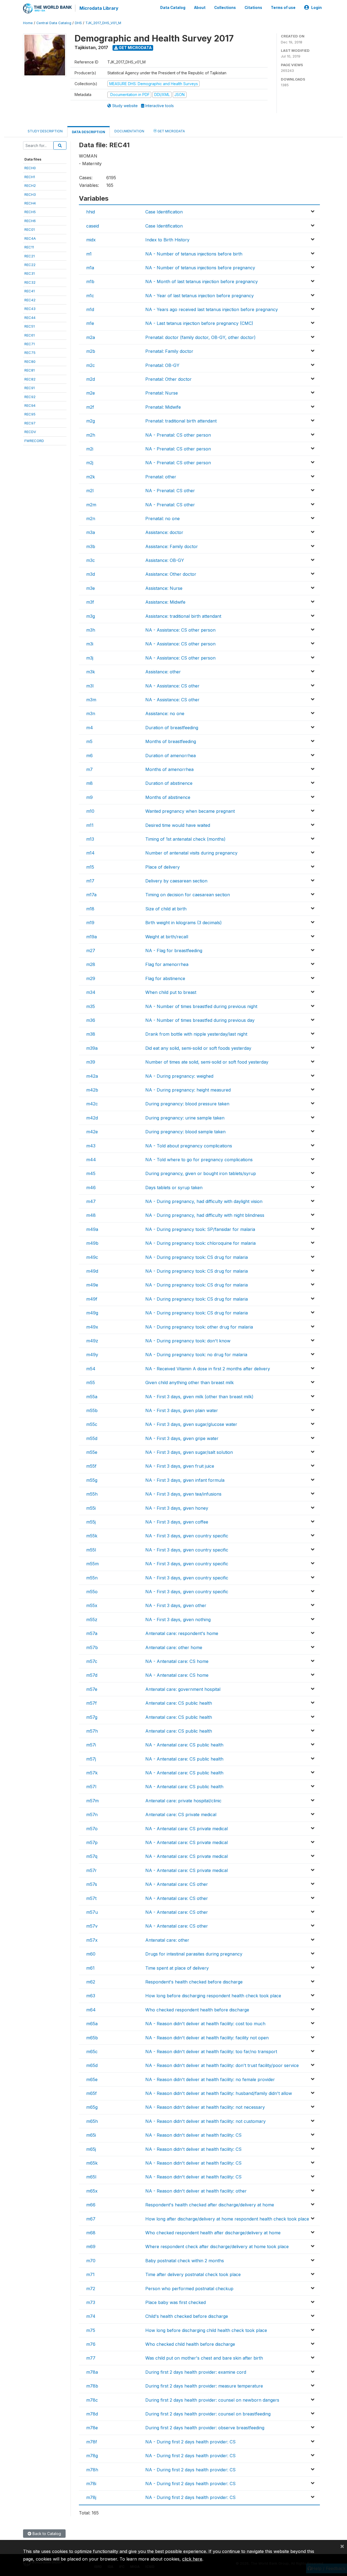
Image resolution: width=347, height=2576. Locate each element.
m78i (91, 2484)
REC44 (30, 318)
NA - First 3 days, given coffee (177, 1522)
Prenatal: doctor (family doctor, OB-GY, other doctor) (200, 337)
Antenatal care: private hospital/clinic (183, 1801)
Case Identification (164, 212)
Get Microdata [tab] (171, 131)
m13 (90, 839)
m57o (92, 1829)
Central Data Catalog (54, 23)
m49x (92, 1327)
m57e (92, 1689)
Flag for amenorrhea (167, 964)
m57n (92, 1815)
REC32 (30, 282)
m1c (90, 296)
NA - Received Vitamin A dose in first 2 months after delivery (208, 1369)
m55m (92, 1564)
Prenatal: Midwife (163, 407)
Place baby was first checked (176, 2302)
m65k (92, 2163)
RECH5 (30, 212)
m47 (91, 1201)
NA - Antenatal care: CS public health (184, 1745)
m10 (90, 811)
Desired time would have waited (178, 825)
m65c (92, 2052)
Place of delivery (163, 867)
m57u (92, 1912)
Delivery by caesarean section (176, 881)
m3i (90, 644)
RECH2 (30, 185)
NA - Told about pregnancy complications (189, 1146)
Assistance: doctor (164, 532)
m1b (90, 281)
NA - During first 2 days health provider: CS (190, 2442)
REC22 (30, 265)
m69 (91, 2247)
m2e (91, 393)
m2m (91, 505)
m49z (92, 1341)
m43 (91, 1146)
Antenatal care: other (167, 1940)
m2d (91, 379)
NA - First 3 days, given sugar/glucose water (191, 1424)
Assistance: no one (165, 713)
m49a (92, 1229)
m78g (92, 2456)
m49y (92, 1355)
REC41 (30, 291)
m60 (91, 1954)
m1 (89, 254)
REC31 (30, 273)
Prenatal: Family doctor (169, 351)
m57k (92, 1773)
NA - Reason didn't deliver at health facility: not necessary (205, 2107)
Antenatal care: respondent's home (182, 1633)
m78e (92, 2428)
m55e (92, 1452)
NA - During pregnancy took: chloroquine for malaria (200, 1243)
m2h (91, 435)
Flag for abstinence (165, 978)
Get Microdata (135, 48)
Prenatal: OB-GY (162, 365)
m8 (89, 783)
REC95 (30, 414)
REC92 (30, 397)
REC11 (29, 247)
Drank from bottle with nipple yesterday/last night (196, 1034)
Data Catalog (173, 8)
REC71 (30, 344)
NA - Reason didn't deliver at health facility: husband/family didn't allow (219, 2093)
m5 (89, 741)
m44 (91, 1160)
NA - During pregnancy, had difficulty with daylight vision (204, 1201)
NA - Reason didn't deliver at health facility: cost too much (205, 2024)
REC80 (30, 361)
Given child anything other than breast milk (189, 1383)
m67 (91, 2219)
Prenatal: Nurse (162, 393)
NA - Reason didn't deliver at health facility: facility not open (207, 2038)
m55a (92, 1397)
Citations (253, 8)
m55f (91, 1466)
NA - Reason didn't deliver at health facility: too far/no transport (211, 2052)
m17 (90, 881)
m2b (91, 351)
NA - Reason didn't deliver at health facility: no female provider (210, 2079)
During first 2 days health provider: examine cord (196, 2372)
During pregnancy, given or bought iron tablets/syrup (201, 1173)
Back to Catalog (46, 2534)
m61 (90, 1968)
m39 (91, 1062)
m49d (92, 1271)
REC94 (30, 405)
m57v (92, 1926)
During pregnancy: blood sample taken (185, 1132)
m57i (91, 1745)
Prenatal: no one (163, 519)
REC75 (30, 353)
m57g (92, 1717)
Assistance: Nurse (164, 588)
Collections (225, 8)
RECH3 (30, 194)
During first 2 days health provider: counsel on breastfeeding (208, 2414)
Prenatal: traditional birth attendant (181, 421)
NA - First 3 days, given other (176, 1605)
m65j (91, 2149)
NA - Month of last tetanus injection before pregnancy (202, 281)
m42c (92, 1104)
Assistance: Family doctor (172, 546)
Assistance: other (163, 672)
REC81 (30, 370)
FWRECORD (34, 441)
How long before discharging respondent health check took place (213, 1996)
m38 (91, 1034)
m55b (92, 1410)
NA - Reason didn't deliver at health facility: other (196, 2191)
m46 (91, 1188)
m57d (92, 1675)
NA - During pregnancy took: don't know (188, 1341)
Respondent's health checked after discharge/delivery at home (210, 2205)
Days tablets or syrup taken (174, 1188)
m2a (91, 337)
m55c (92, 1424)
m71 (90, 2274)
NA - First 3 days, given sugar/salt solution (189, 1452)
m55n (92, 1578)
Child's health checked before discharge (187, 2316)
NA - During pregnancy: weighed (179, 1076)
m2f (90, 407)
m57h (92, 1731)
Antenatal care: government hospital (183, 1689)
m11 (90, 825)
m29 (91, 978)
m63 (91, 1996)
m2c (91, 365)
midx (91, 240)
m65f (91, 2093)
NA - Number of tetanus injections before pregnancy (200, 268)
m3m (91, 700)
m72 (91, 2289)
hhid (91, 212)
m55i (91, 1508)
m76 (91, 2344)
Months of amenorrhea (169, 769)
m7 (89, 769)
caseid (93, 226)
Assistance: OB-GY (165, 560)
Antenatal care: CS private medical (181, 1815)
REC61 (30, 335)
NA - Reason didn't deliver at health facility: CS (193, 2135)
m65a (92, 2024)
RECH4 (30, 203)
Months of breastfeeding (171, 741)
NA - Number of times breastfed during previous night (201, 1006)
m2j (90, 463)
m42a (92, 1076)
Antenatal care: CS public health (179, 1703)
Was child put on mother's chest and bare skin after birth (204, 2358)
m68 (91, 2233)
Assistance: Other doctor (171, 574)
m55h (92, 1494)
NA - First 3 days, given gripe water (182, 1438)
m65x (92, 2191)
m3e (91, 588)
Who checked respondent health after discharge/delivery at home (213, 2233)
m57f (91, 1703)
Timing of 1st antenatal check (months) (185, 839)
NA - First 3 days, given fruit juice (180, 1466)
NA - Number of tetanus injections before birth (194, 254)
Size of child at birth (166, 909)
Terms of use (283, 8)
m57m (92, 1801)
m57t (91, 1898)
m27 (91, 951)
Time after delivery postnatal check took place (193, 2274)
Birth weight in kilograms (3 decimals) (184, 923)
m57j (91, 1759)
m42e (92, 1132)
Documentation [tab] (129, 131)
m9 (89, 797)
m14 (90, 853)
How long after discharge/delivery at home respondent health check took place (227, 2219)
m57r (91, 1870)
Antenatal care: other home (174, 1647)
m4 (90, 728)
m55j (91, 1522)
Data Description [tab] (89, 132)
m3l (90, 686)
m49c (92, 1257)
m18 (90, 909)
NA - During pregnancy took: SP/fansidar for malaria (200, 1229)
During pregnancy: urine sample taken (185, 1118)
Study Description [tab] (45, 131)
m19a (91, 937)
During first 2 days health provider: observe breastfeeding (205, 2428)
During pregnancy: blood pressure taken (187, 1104)
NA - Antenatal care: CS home (177, 1661)
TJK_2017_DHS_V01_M (103, 23)
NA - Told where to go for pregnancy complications (199, 1160)
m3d (91, 574)
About (200, 8)
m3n (91, 713)
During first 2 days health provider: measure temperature (204, 2386)
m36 (91, 1020)
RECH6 (30, 221)
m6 (89, 756)
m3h (91, 630)
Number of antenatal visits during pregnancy (191, 853)
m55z (92, 1620)
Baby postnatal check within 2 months (185, 2261)
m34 (91, 992)
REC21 (30, 256)
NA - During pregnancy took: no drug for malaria (196, 1355)
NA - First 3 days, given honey (177, 1508)
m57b (92, 1647)
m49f (92, 1299)
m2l (90, 491)
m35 (91, 1006)
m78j (91, 2497)
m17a (91, 895)
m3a (91, 532)
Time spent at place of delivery (177, 1968)
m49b (92, 1243)
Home (28, 23)
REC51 (30, 326)
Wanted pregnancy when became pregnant (190, 811)
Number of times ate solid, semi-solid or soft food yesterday (207, 1062)
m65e (92, 2079)
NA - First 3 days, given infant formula (185, 1480)
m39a (92, 1048)
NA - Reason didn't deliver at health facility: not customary (205, 2121)
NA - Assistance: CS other (172, 686)
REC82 (30, 379)
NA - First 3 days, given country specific (187, 1536)
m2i (90, 449)
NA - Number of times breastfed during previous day (200, 1020)
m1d (90, 309)
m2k (91, 477)
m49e (92, 1285)
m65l (91, 2177)
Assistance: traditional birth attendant (183, 616)
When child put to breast (171, 992)
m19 (90, 923)
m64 (91, 2010)
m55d (92, 1438)
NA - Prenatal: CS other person (178, 435)
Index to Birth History (167, 240)
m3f (90, 602)
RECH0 (30, 168)
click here (192, 2559)
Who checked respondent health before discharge (197, 2010)
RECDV (30, 432)
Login (317, 8)
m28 (91, 964)
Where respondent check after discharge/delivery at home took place (217, 2247)
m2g (91, 421)
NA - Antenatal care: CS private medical (187, 1829)
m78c (92, 2400)
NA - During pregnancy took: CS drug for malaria (197, 1257)
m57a (92, 1633)
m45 (91, 1173)
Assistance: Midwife (165, 602)
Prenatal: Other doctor (168, 379)
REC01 (30, 229)
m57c (92, 1661)
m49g (92, 1313)
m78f (92, 2442)
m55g (92, 1480)
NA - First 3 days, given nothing (178, 1620)
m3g (91, 616)
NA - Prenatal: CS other (170, 491)
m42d (92, 1118)
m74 (91, 2316)
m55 (91, 1383)
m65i (91, 2135)
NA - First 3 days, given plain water (182, 1410)
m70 (91, 2261)
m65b (92, 2038)
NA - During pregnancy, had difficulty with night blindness (205, 1215)
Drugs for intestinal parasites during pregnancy (194, 1954)
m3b (91, 546)
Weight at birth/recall (167, 937)
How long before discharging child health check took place (206, 2330)
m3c (91, 560)
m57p (92, 1842)
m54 (91, 1369)
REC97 (30, 423)
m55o (92, 1592)
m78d (92, 2414)
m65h (92, 2121)
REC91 (30, 388)
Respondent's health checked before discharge (194, 1982)
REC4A (30, 238)
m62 (91, 1982)
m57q (92, 1856)
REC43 (30, 309)
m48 (91, 1215)
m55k (92, 1536)
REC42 (30, 300)
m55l (91, 1550)
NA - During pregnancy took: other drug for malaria (199, 1327)
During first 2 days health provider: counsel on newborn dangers (212, 2400)
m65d (92, 2065)
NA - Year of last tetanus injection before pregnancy (200, 296)
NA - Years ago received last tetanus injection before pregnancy (212, 309)
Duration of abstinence (169, 783)
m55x (92, 1605)
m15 (90, 867)
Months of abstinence (168, 797)
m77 (91, 2358)
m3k (91, 672)
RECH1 (30, 177)
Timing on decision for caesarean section (188, 895)
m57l (91, 1787)
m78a (92, 2372)
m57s (92, 1884)
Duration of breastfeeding (172, 728)
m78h (92, 2470)
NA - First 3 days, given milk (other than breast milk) (199, 1397)
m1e (90, 323)
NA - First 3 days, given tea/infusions (183, 1494)
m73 (91, 2302)
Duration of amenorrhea (171, 756)
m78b (92, 2386)
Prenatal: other (161, 477)
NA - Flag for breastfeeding (174, 951)
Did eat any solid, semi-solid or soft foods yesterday (198, 1048)
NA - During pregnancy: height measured (188, 1090)
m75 (91, 2330)
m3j (90, 658)
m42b (92, 1090)
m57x (92, 1940)
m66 (91, 2205)
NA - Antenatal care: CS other (177, 1884)
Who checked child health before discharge (190, 2344)
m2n (91, 519)
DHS (78, 23)
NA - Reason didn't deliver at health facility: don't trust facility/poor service (222, 2065)
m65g (92, 2107)
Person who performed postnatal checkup (189, 2289)
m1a (90, 268)
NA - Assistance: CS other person (180, 630)
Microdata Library (99, 8)
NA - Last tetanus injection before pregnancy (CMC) (199, 323)
